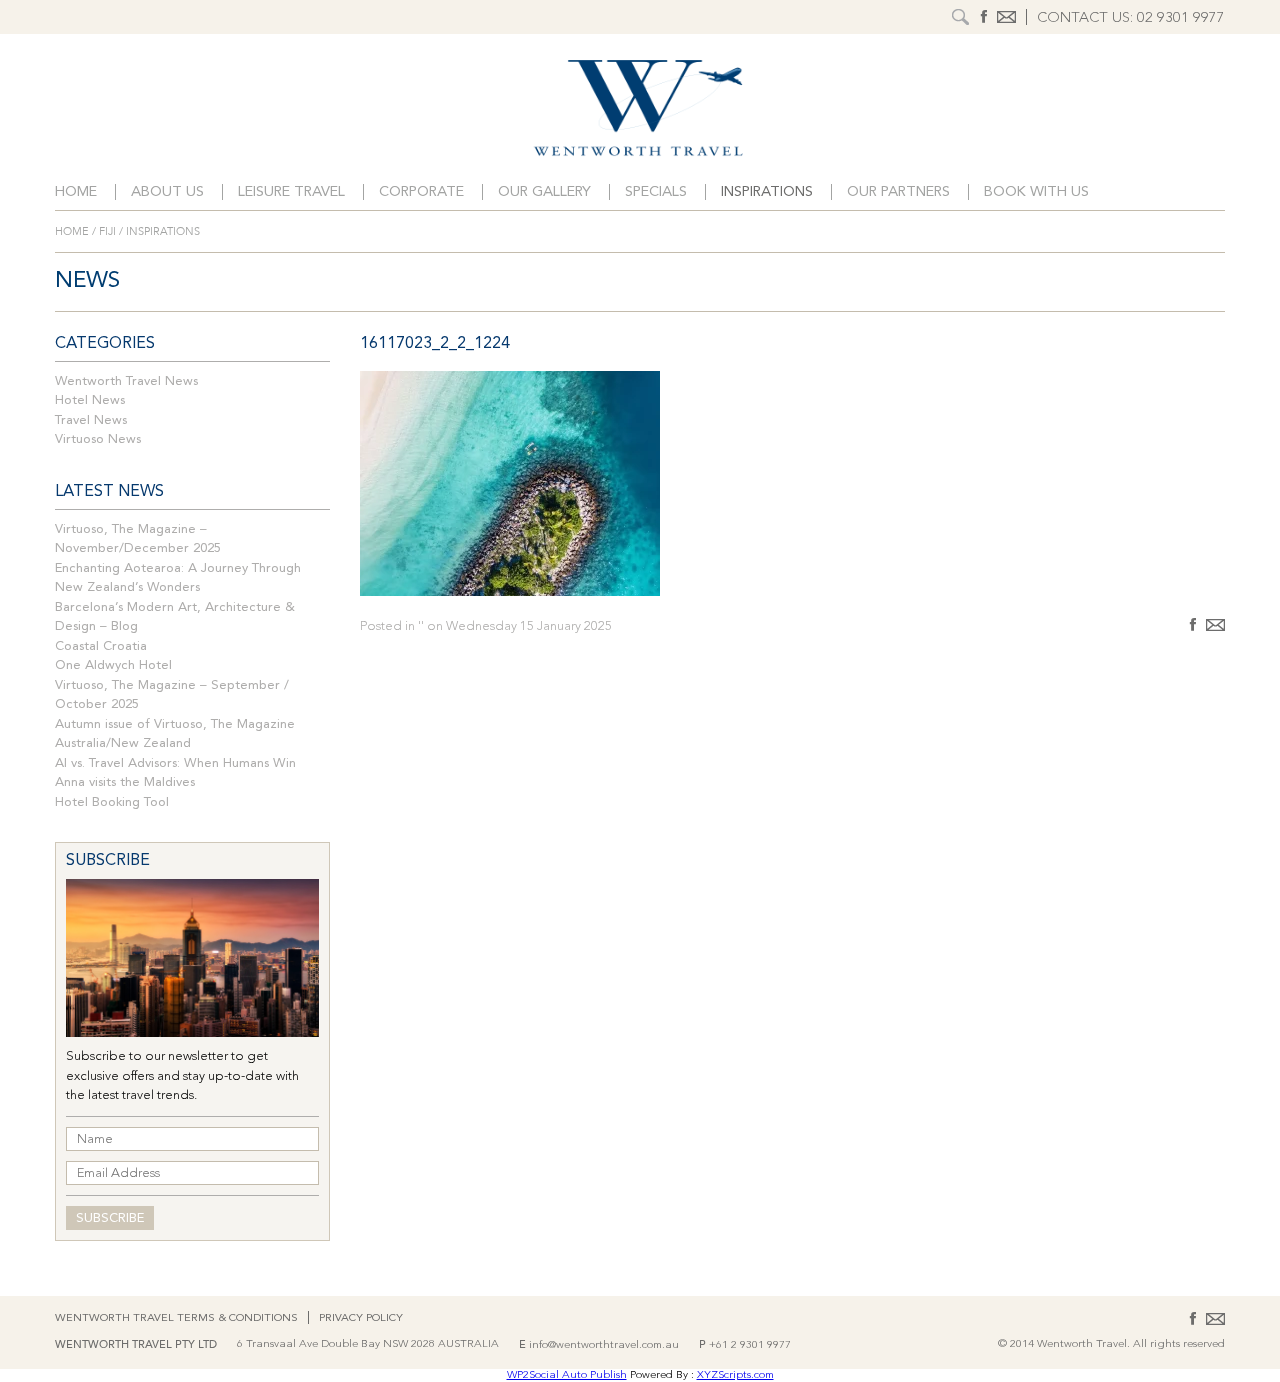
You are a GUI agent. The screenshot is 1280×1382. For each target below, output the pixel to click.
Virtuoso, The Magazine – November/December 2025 (138, 539)
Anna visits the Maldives (125, 782)
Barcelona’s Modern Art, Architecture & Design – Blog (175, 617)
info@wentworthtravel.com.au (604, 1345)
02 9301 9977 (1181, 18)
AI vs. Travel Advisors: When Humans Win (175, 763)
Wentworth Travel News (126, 381)
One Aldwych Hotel (113, 665)
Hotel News (90, 400)
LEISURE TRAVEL (291, 192)
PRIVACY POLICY (361, 1318)
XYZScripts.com (735, 1375)
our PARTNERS (898, 192)
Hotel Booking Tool (112, 802)
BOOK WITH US (1036, 192)
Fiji (107, 231)
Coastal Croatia (101, 646)
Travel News (91, 420)
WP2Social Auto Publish (567, 1375)
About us (167, 192)
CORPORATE (421, 192)
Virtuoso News (98, 439)
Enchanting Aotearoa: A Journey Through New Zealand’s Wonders (178, 578)
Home (76, 192)
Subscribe (110, 1218)
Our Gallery (544, 192)
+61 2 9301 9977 (750, 1345)
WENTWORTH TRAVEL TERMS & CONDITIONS (176, 1318)
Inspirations (767, 192)
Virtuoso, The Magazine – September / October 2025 (172, 695)
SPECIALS (656, 192)
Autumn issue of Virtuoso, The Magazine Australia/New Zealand (175, 734)
